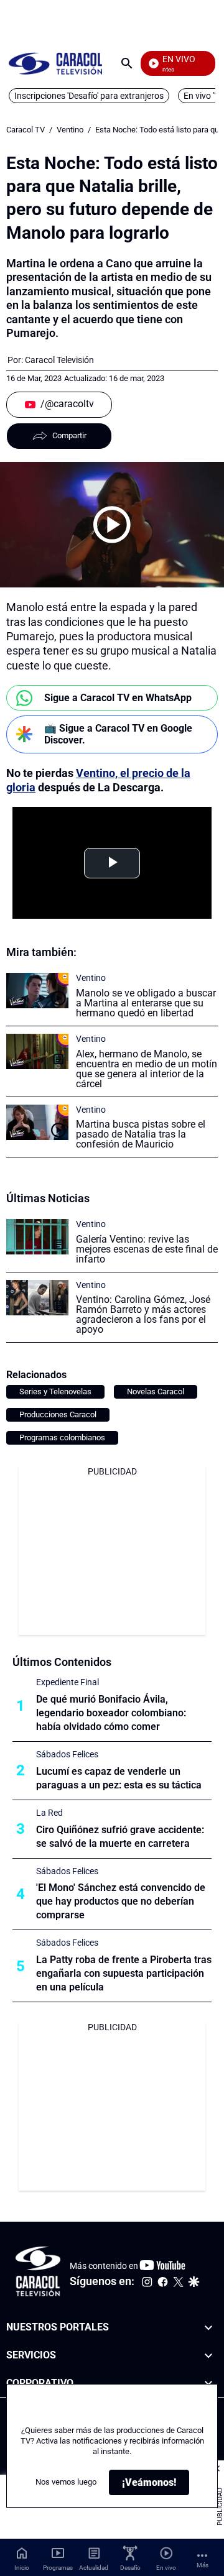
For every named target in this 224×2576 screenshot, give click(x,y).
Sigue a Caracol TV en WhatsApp (118, 698)
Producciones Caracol (58, 1414)
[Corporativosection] (208, 2384)
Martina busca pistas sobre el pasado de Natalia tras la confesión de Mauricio (141, 1134)
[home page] (55, 63)
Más (203, 2565)
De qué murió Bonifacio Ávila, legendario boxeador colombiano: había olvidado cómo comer (111, 1713)
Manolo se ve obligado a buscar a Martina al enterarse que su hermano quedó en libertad (146, 1003)
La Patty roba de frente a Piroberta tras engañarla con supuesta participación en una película (124, 1973)
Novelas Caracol (156, 1391)
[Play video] (112, 525)
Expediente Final (68, 1682)
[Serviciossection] (208, 2356)
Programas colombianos (62, 1437)
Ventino (70, 130)
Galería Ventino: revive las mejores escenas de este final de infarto (147, 1249)
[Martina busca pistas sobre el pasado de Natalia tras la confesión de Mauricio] (37, 1122)
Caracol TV (26, 130)
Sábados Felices (67, 1754)
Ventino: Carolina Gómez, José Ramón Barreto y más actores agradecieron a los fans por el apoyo (143, 1314)
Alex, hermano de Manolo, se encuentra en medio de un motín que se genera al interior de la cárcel (147, 1069)
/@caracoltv (67, 404)
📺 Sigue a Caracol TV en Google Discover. (118, 734)
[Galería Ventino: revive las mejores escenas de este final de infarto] (37, 1237)
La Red (49, 1813)
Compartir (69, 435)
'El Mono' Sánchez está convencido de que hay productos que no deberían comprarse (121, 1901)
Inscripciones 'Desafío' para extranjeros (89, 96)
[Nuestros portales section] (208, 2328)
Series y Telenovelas (55, 1391)
